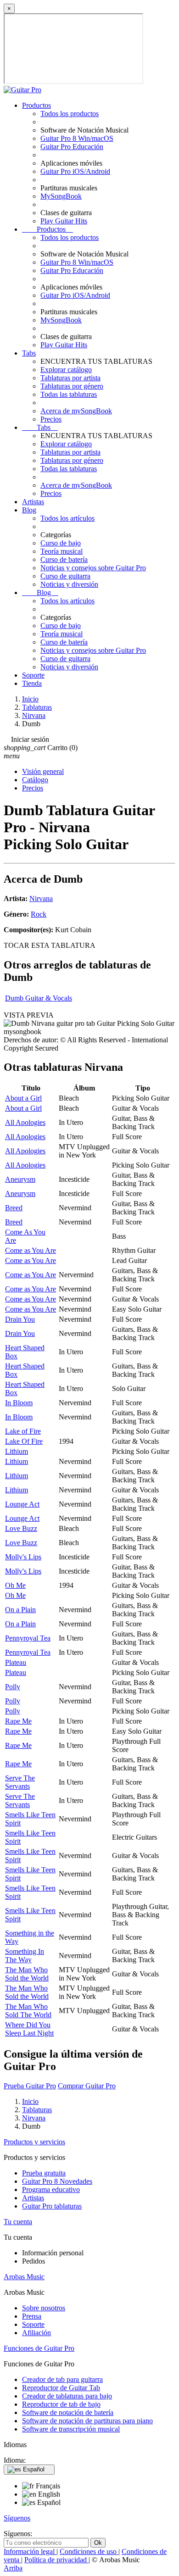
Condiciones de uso (89, 2551)
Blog (29, 510)
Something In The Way (25, 1956)
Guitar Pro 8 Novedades (57, 2181)
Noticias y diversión (69, 584)
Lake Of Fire (24, 1441)
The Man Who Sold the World (27, 1974)
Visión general (43, 771)
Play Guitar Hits (64, 221)
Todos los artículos (67, 518)
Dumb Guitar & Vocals (39, 998)
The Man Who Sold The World (28, 2011)
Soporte (33, 675)
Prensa (32, 2316)
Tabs (29, 353)
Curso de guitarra (65, 576)
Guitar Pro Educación (72, 147)
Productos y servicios (34, 2142)
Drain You (20, 1319)
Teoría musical (62, 551)
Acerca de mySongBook (76, 411)
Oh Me (15, 1585)
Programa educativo (51, 2189)
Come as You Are (31, 1250)
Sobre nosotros (44, 2308)
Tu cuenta (18, 2222)
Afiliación (36, 2333)
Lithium (17, 1451)
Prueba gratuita (44, 2173)
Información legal (30, 2551)
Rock (39, 914)
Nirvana (41, 899)
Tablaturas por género (72, 386)
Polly (13, 1687)
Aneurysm (20, 1179)
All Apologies (25, 1122)
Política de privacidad (56, 2560)
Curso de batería (64, 559)
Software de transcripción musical (71, 2429)
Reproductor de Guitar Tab (61, 2388)
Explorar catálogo (66, 370)
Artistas (33, 502)
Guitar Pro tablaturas (52, 2206)
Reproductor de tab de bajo (61, 2404)
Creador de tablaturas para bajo (67, 2396)
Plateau (16, 1662)
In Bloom (19, 1403)
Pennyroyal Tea (28, 1638)
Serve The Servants (20, 1782)
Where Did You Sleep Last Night (29, 2029)
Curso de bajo (61, 543)
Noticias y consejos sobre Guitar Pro (93, 568)
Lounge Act (22, 1504)
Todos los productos (70, 114)
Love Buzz (21, 1528)
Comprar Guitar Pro (87, 2086)
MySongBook (61, 196)
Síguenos (17, 2518)
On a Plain (20, 1610)
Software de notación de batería (68, 2412)
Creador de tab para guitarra (62, 2379)
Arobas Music (24, 2277)
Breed (14, 1208)
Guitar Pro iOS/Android (75, 171)
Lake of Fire (23, 1431)
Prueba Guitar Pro (30, 2086)
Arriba (13, 2568)
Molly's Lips (23, 1557)
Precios (51, 419)
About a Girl (23, 1098)
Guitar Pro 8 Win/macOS (77, 138)
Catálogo (35, 780)
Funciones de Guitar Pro (39, 2348)
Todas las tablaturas (69, 394)
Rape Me (18, 1721)
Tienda (32, 683)
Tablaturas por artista (70, 378)
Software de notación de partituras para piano (87, 2421)
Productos (36, 105)
